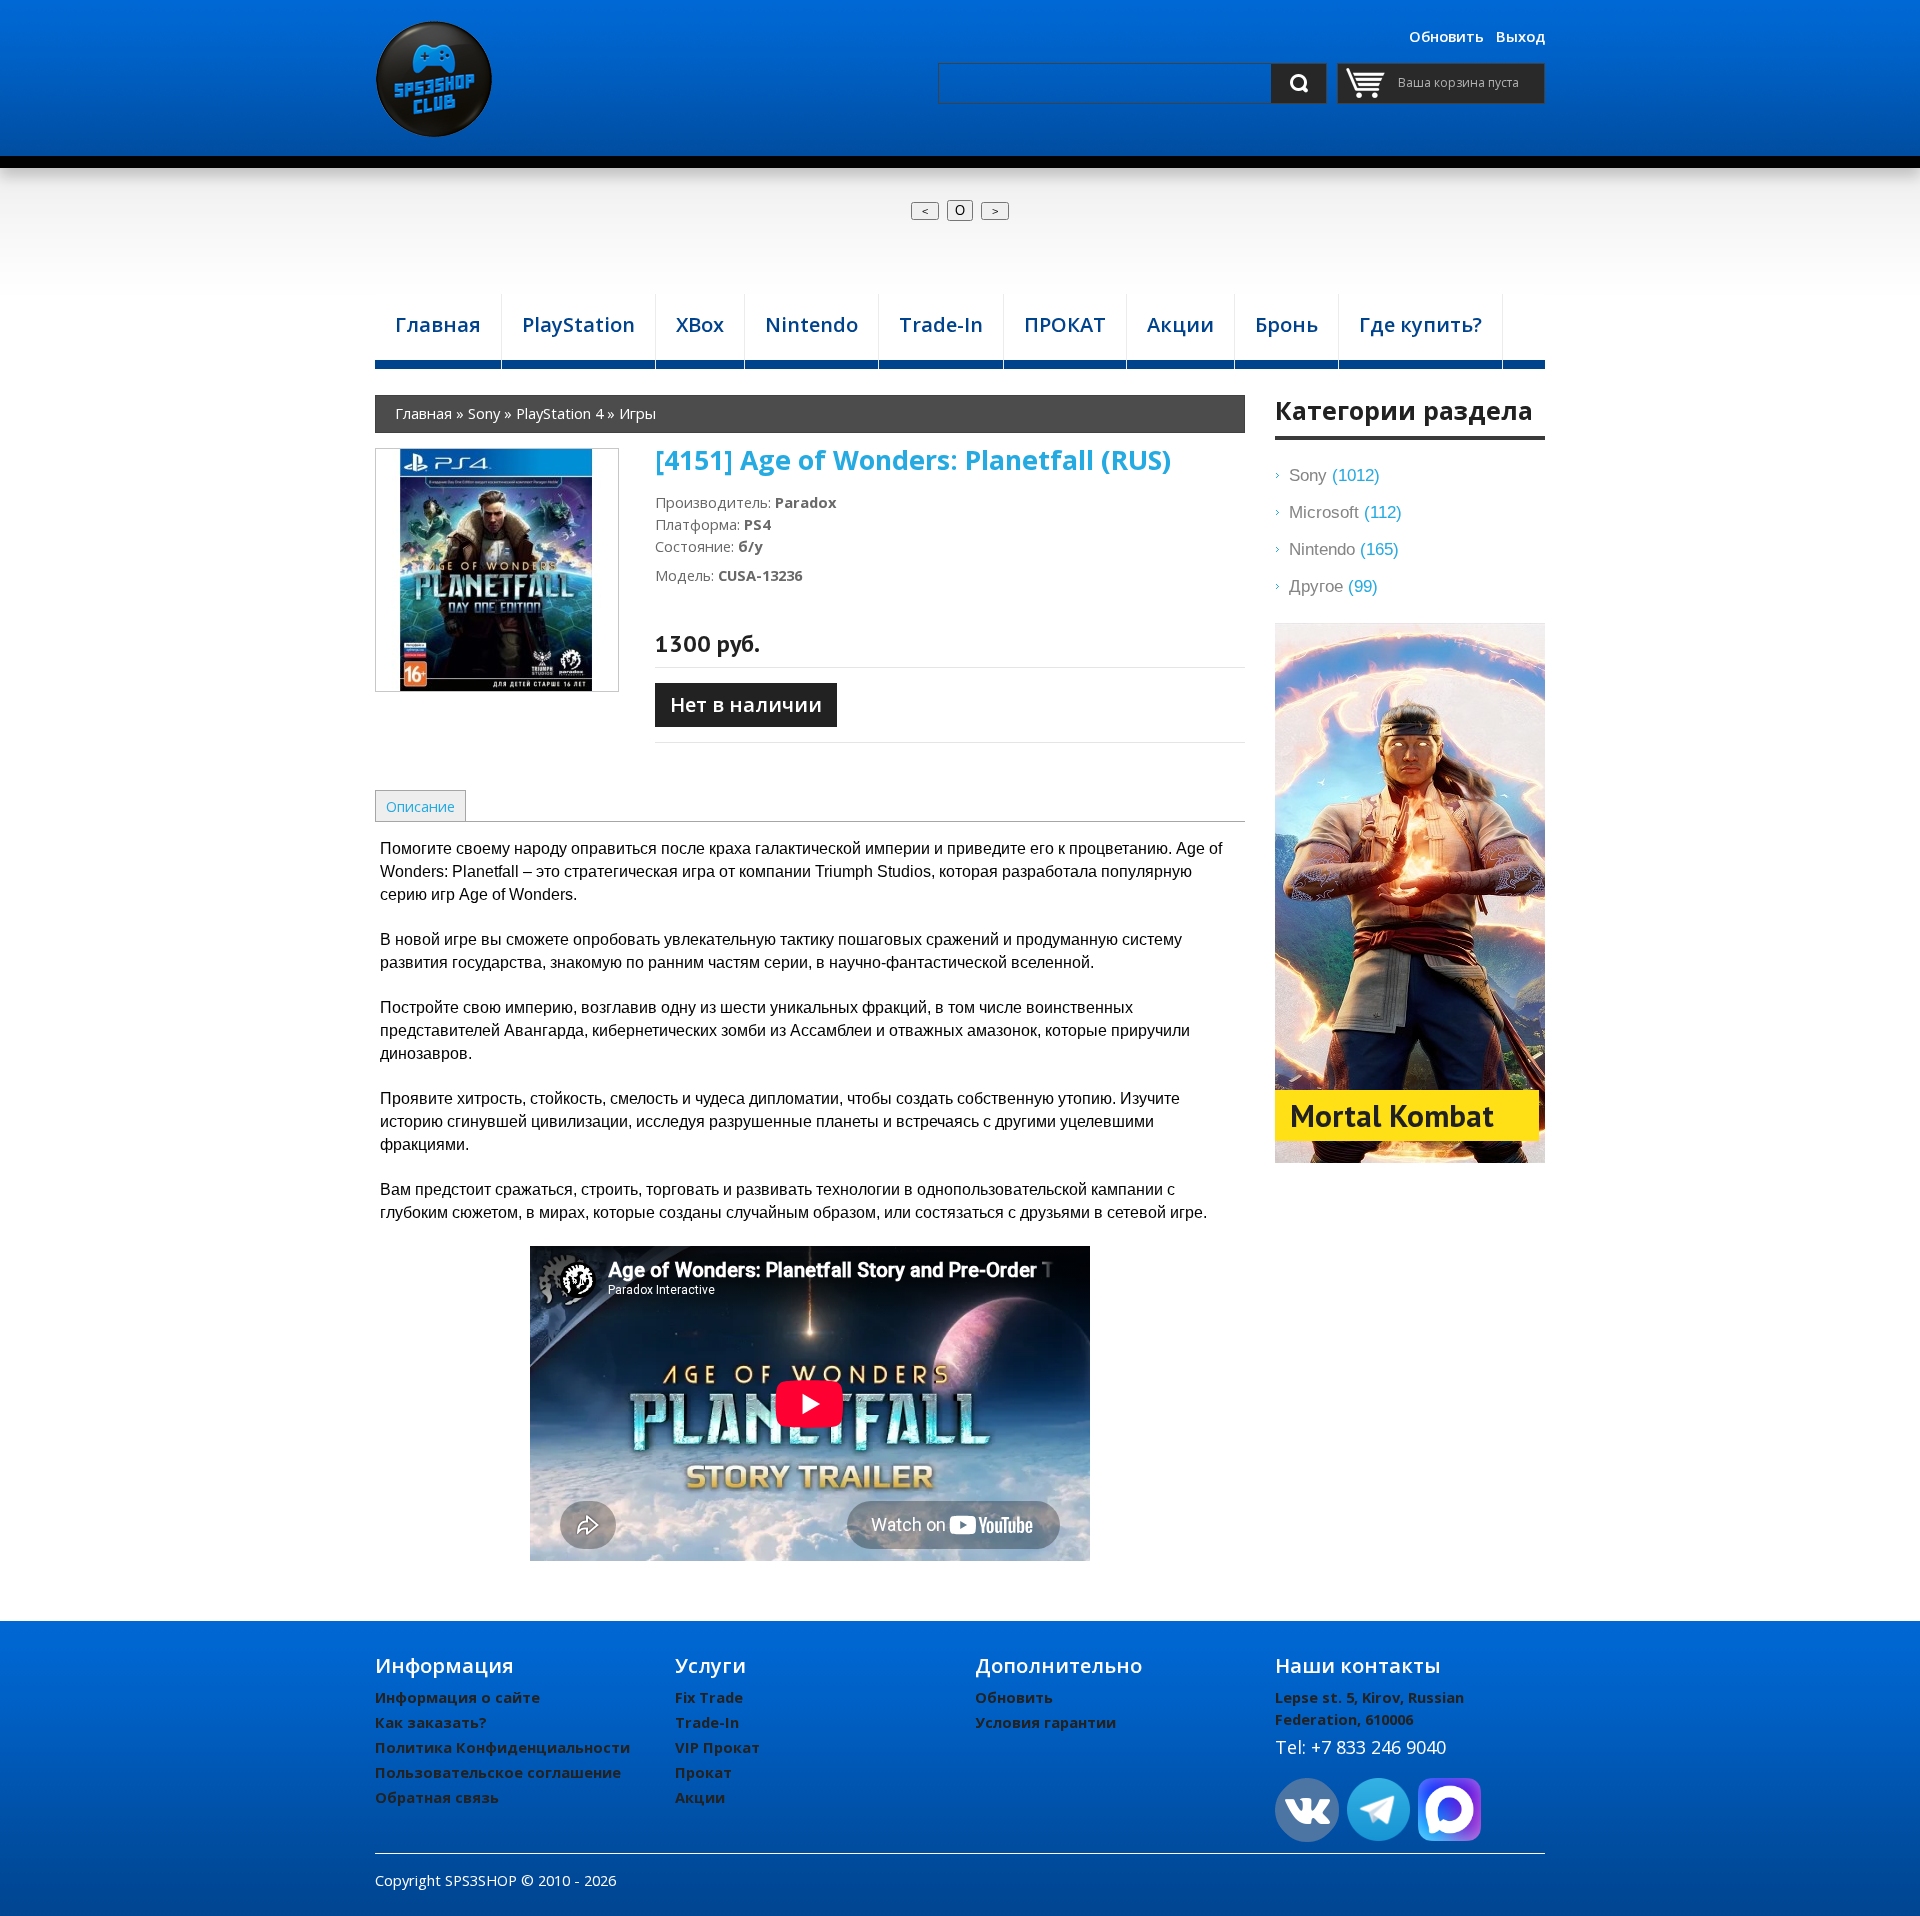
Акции (700, 1797)
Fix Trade (709, 1697)
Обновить (1446, 36)
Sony (1334, 475)
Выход (1520, 36)
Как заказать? (431, 1722)
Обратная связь (437, 1797)
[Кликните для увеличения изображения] (497, 570)
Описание (420, 806)
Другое (1333, 586)
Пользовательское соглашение (498, 1772)
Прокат (703, 1772)
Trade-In (707, 1722)
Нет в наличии (746, 704)
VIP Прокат (717, 1747)
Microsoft (1345, 512)
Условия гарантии (1045, 1722)
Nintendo (1344, 549)
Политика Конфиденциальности (502, 1747)
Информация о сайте (457, 1697)
